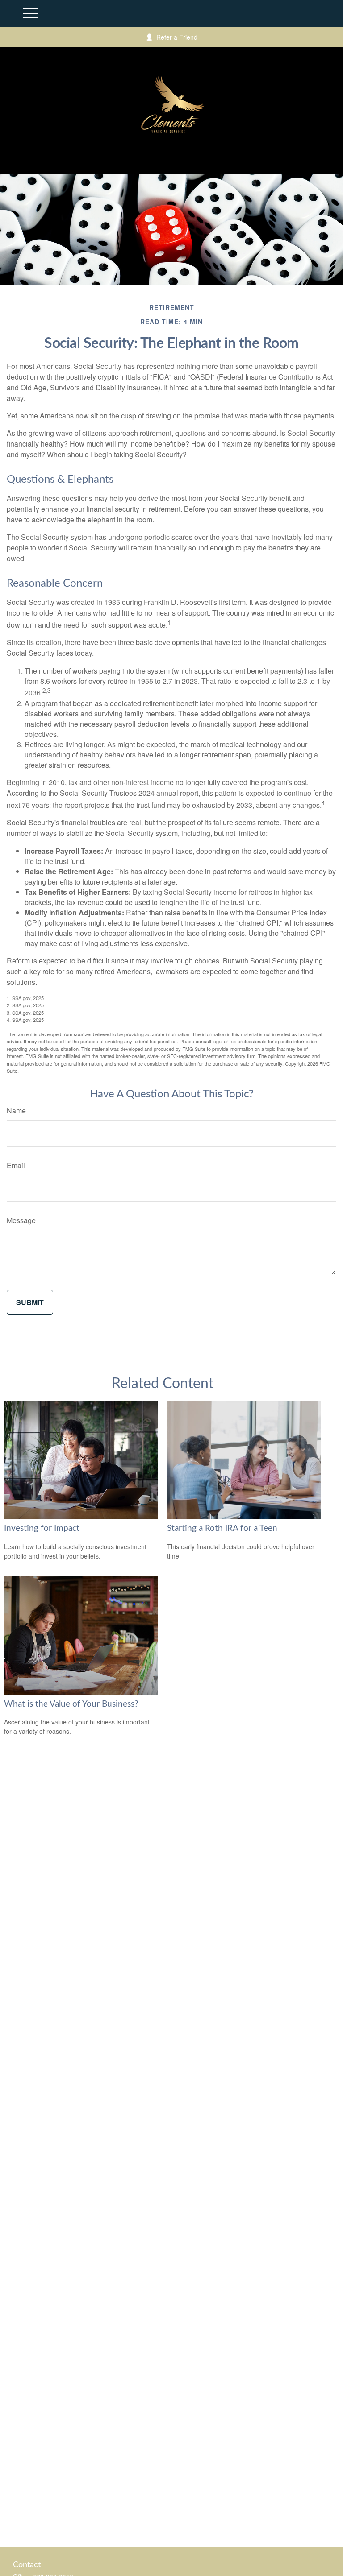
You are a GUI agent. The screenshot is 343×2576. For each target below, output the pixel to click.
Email (16, 1165)
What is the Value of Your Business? (71, 1704)
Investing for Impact (42, 1528)
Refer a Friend (177, 37)
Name (16, 1110)
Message (21, 1220)
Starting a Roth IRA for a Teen (222, 1528)
